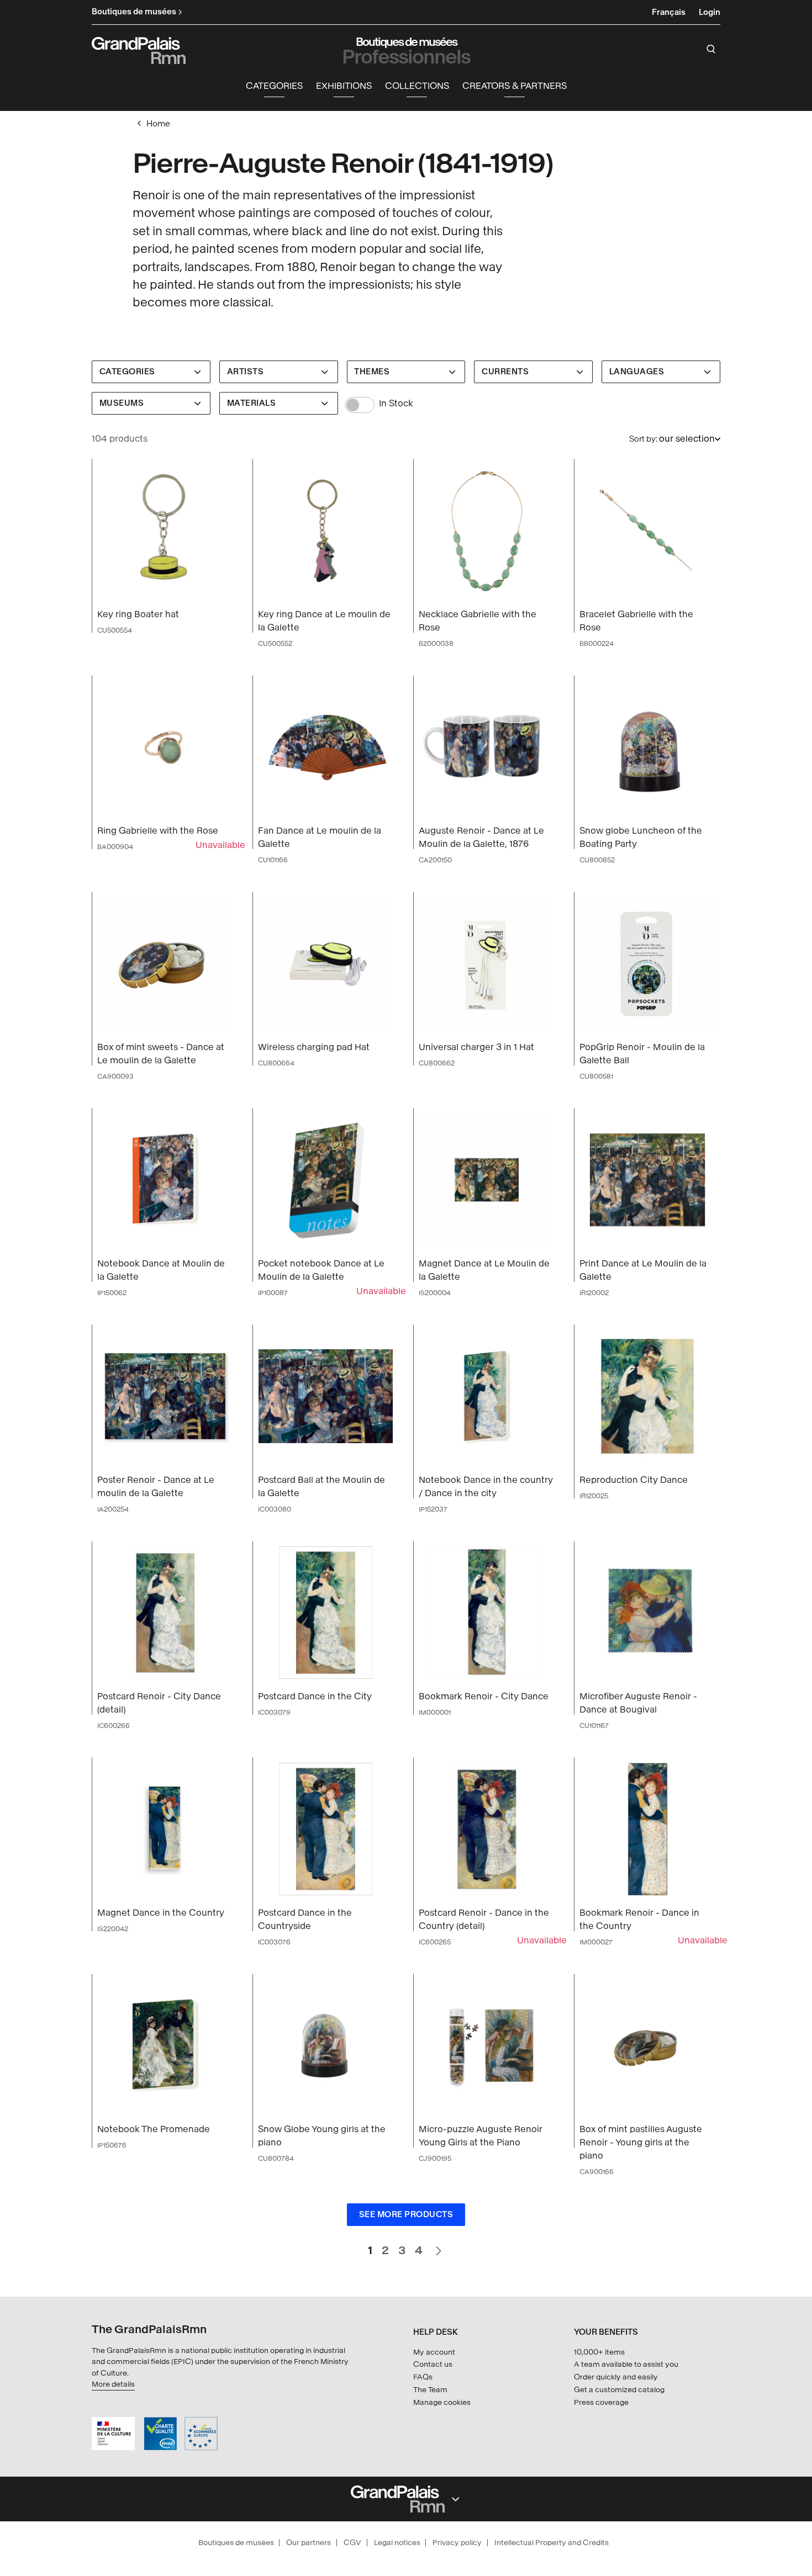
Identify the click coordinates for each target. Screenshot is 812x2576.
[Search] (711, 49)
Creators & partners (515, 86)
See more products (406, 2215)
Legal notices (397, 2543)
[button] (274, 86)
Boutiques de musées (236, 2543)
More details (113, 2384)
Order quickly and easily (616, 2377)
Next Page (438, 2246)
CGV (352, 2543)
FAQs (423, 2377)
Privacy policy (457, 2543)
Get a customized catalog (619, 2390)
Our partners (309, 2543)
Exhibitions (344, 86)
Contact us (433, 2364)
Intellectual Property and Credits (552, 2543)
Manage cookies (442, 2402)
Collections (417, 86)
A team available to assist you (626, 2364)
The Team (430, 2390)
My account (434, 2352)
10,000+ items (599, 2352)
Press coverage (601, 2402)
